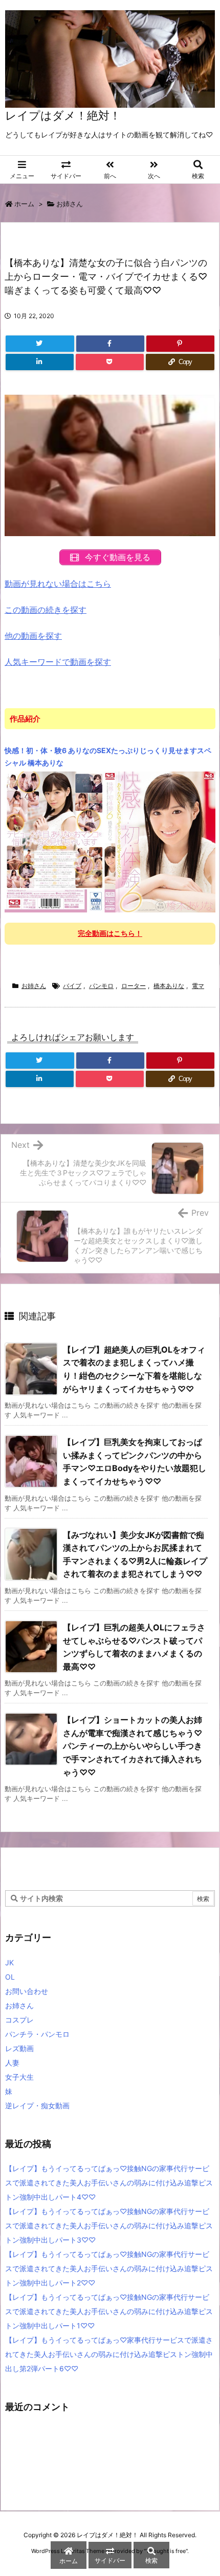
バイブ (72, 986)
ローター (134, 986)
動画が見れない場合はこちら (58, 584)
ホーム (24, 204)
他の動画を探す (33, 636)
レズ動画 (19, 2048)
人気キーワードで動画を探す (58, 662)
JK (9, 1963)
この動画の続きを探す (46, 610)
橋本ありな (169, 986)
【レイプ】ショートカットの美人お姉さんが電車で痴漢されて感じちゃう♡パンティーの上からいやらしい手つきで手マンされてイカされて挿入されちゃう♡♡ (133, 1746)
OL (10, 1977)
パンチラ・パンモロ (37, 2034)
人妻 (12, 2063)
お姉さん (70, 204)
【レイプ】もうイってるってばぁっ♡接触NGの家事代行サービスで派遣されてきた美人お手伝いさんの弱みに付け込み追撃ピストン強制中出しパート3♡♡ (109, 2225)
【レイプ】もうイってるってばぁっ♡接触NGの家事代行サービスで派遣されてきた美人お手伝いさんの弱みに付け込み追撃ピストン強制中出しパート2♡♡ (109, 2268)
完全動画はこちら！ (110, 933)
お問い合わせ (27, 1991)
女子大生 (19, 2077)
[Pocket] (110, 362)
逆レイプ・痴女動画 (37, 2105)
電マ (198, 986)
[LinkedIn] (40, 362)
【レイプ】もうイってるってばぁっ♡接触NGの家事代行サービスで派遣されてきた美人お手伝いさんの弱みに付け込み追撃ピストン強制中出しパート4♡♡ (109, 2183)
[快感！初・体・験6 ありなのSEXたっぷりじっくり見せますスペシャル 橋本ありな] (110, 841)
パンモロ (101, 986)
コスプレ (19, 2020)
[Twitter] (40, 344)
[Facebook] (110, 344)
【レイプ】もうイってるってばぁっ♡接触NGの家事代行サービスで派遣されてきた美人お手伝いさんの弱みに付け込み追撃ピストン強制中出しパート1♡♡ (109, 2311)
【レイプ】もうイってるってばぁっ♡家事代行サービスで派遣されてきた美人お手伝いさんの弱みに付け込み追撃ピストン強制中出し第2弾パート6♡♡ (109, 2354)
